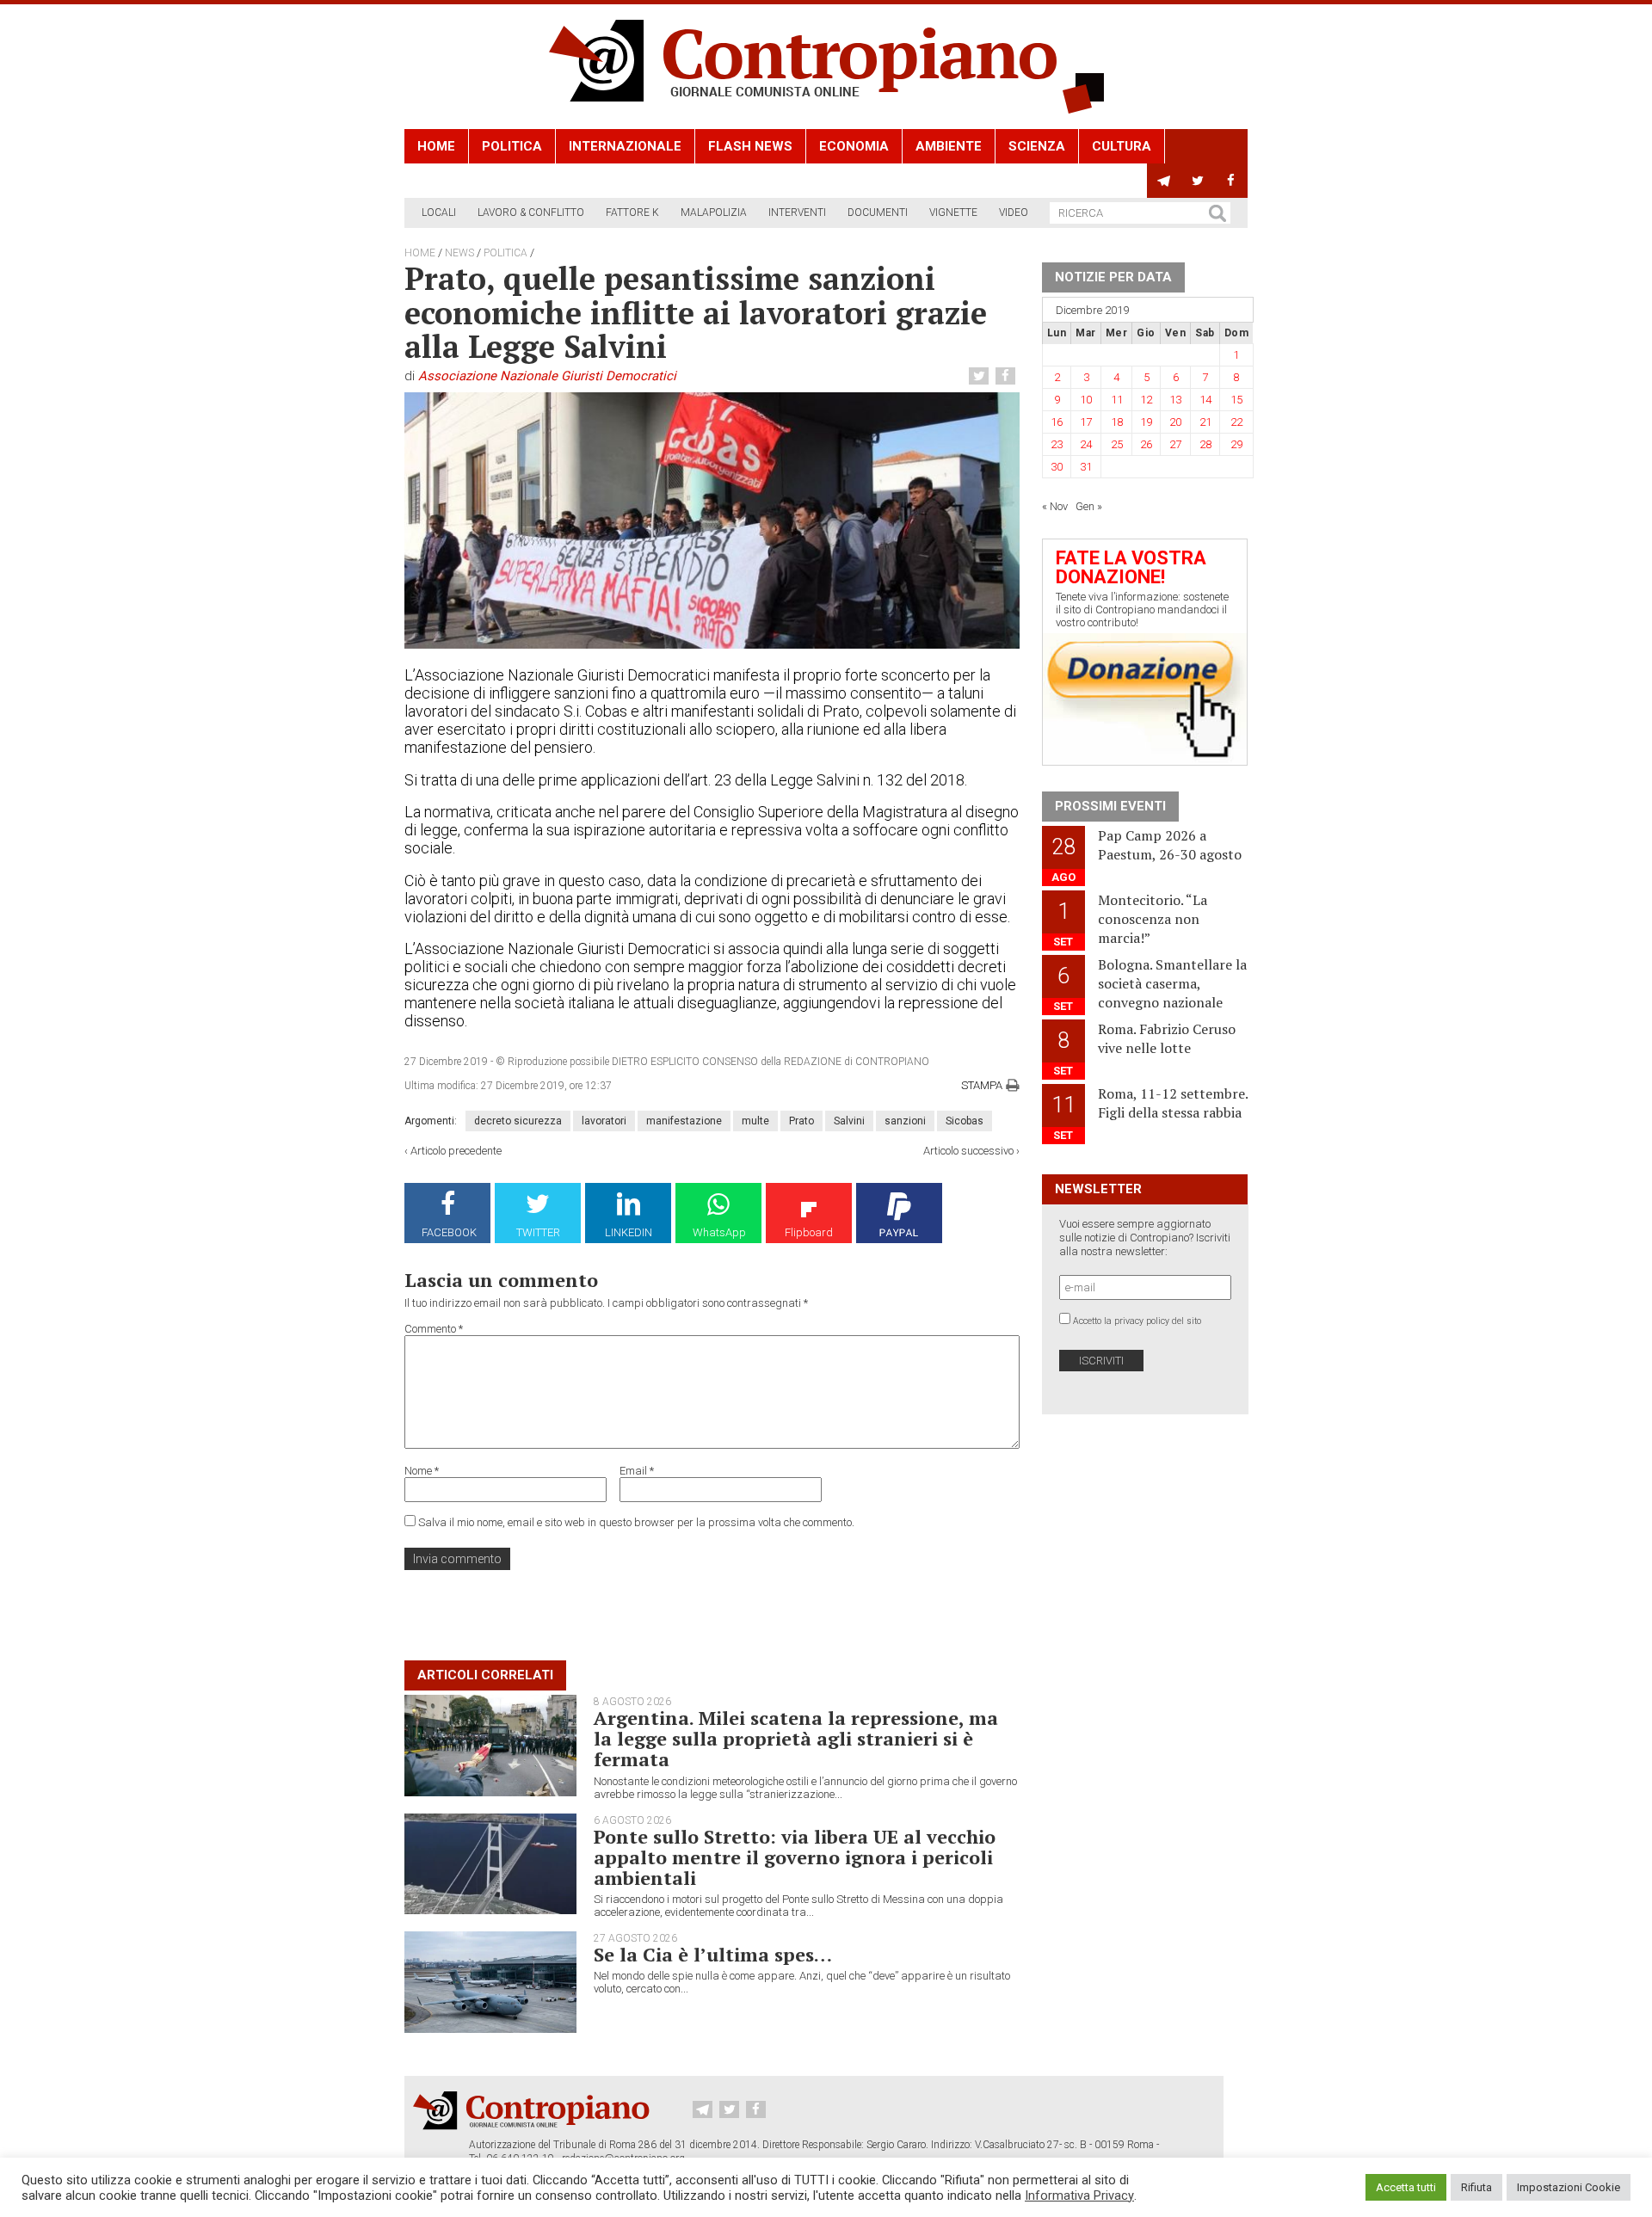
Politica (512, 146)
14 (1205, 400)
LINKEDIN (629, 1232)
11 (1117, 400)
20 (1175, 422)
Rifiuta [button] (1476, 2187)
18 (1117, 422)
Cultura (1122, 146)
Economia (854, 146)
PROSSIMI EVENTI (1110, 806)
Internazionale (625, 146)
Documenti (878, 212)
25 (1117, 444)
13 (1175, 400)
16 (1057, 422)
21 (1205, 422)
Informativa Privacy (1079, 2195)
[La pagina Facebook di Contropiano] (1231, 181)
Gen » (1089, 506)
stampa (982, 1085)
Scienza (1037, 146)
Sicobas (965, 1121)
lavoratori (604, 1121)
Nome (422, 1471)
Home (436, 146)
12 (1146, 400)
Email (637, 1471)
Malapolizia (714, 212)
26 (1146, 444)
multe (755, 1121)
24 (1086, 444)
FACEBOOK (449, 1232)
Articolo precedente (456, 1151)
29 (1236, 444)
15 (1236, 400)
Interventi (797, 212)
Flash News (750, 146)
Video (1014, 212)
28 (1205, 444)
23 (1057, 444)
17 (1086, 422)
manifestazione (684, 1121)
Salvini (849, 1121)
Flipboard (809, 1232)
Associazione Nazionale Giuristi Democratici (547, 376)
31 (1086, 467)
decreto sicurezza (518, 1121)
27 (1175, 444)
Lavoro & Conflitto (531, 212)
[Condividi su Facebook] (1008, 376)
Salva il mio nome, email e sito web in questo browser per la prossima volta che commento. (636, 1522)
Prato (801, 1121)
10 (1086, 400)
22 (1236, 422)
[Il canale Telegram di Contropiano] (1164, 181)
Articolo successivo (968, 1151)
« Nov (1055, 506)
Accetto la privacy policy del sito (1137, 1321)
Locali (439, 212)
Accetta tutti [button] (1406, 2187)
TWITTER (538, 1232)
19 (1146, 422)
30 (1057, 467)
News (459, 253)
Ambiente (949, 146)
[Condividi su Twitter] (981, 376)
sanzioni (905, 1121)
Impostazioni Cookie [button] (1569, 2187)
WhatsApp (719, 1232)
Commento (434, 1329)
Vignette (953, 212)
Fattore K (632, 212)
